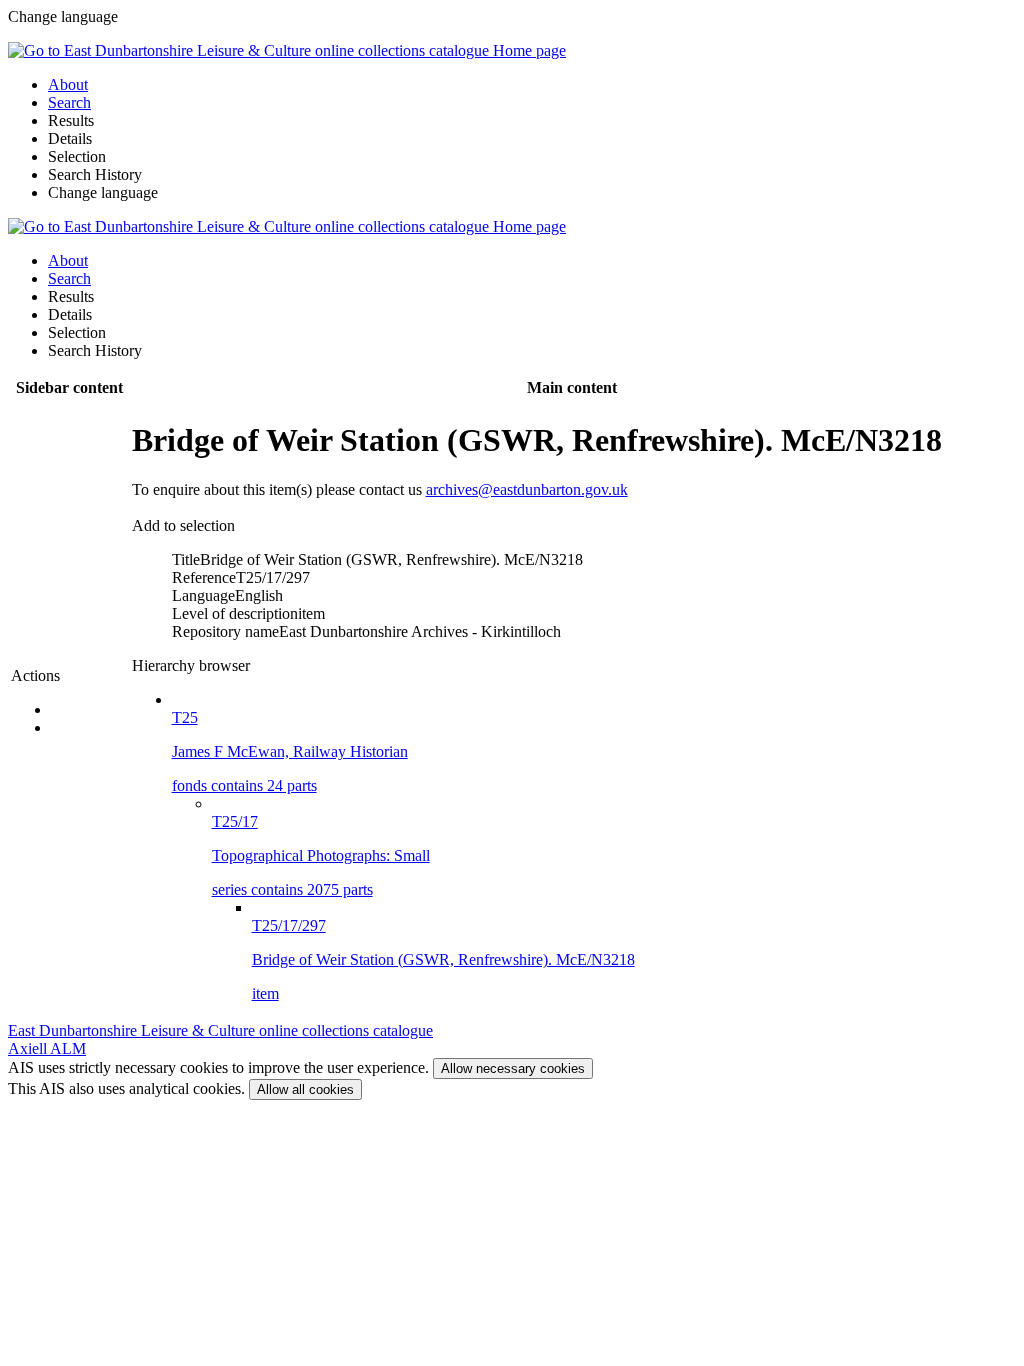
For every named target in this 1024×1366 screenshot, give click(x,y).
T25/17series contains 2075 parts (321, 855)
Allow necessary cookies (513, 1068)
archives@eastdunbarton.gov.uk (527, 489)
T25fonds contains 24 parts (290, 751)
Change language (103, 192)
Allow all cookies (305, 1089)
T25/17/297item (443, 959)
